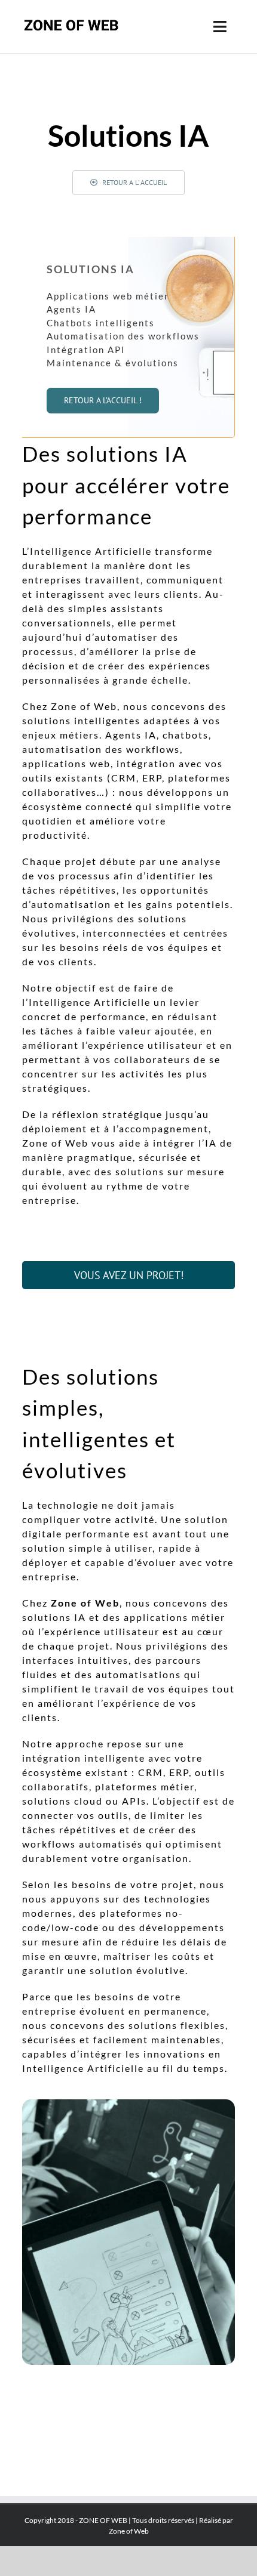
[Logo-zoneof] (71, 17)
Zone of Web (129, 2531)
